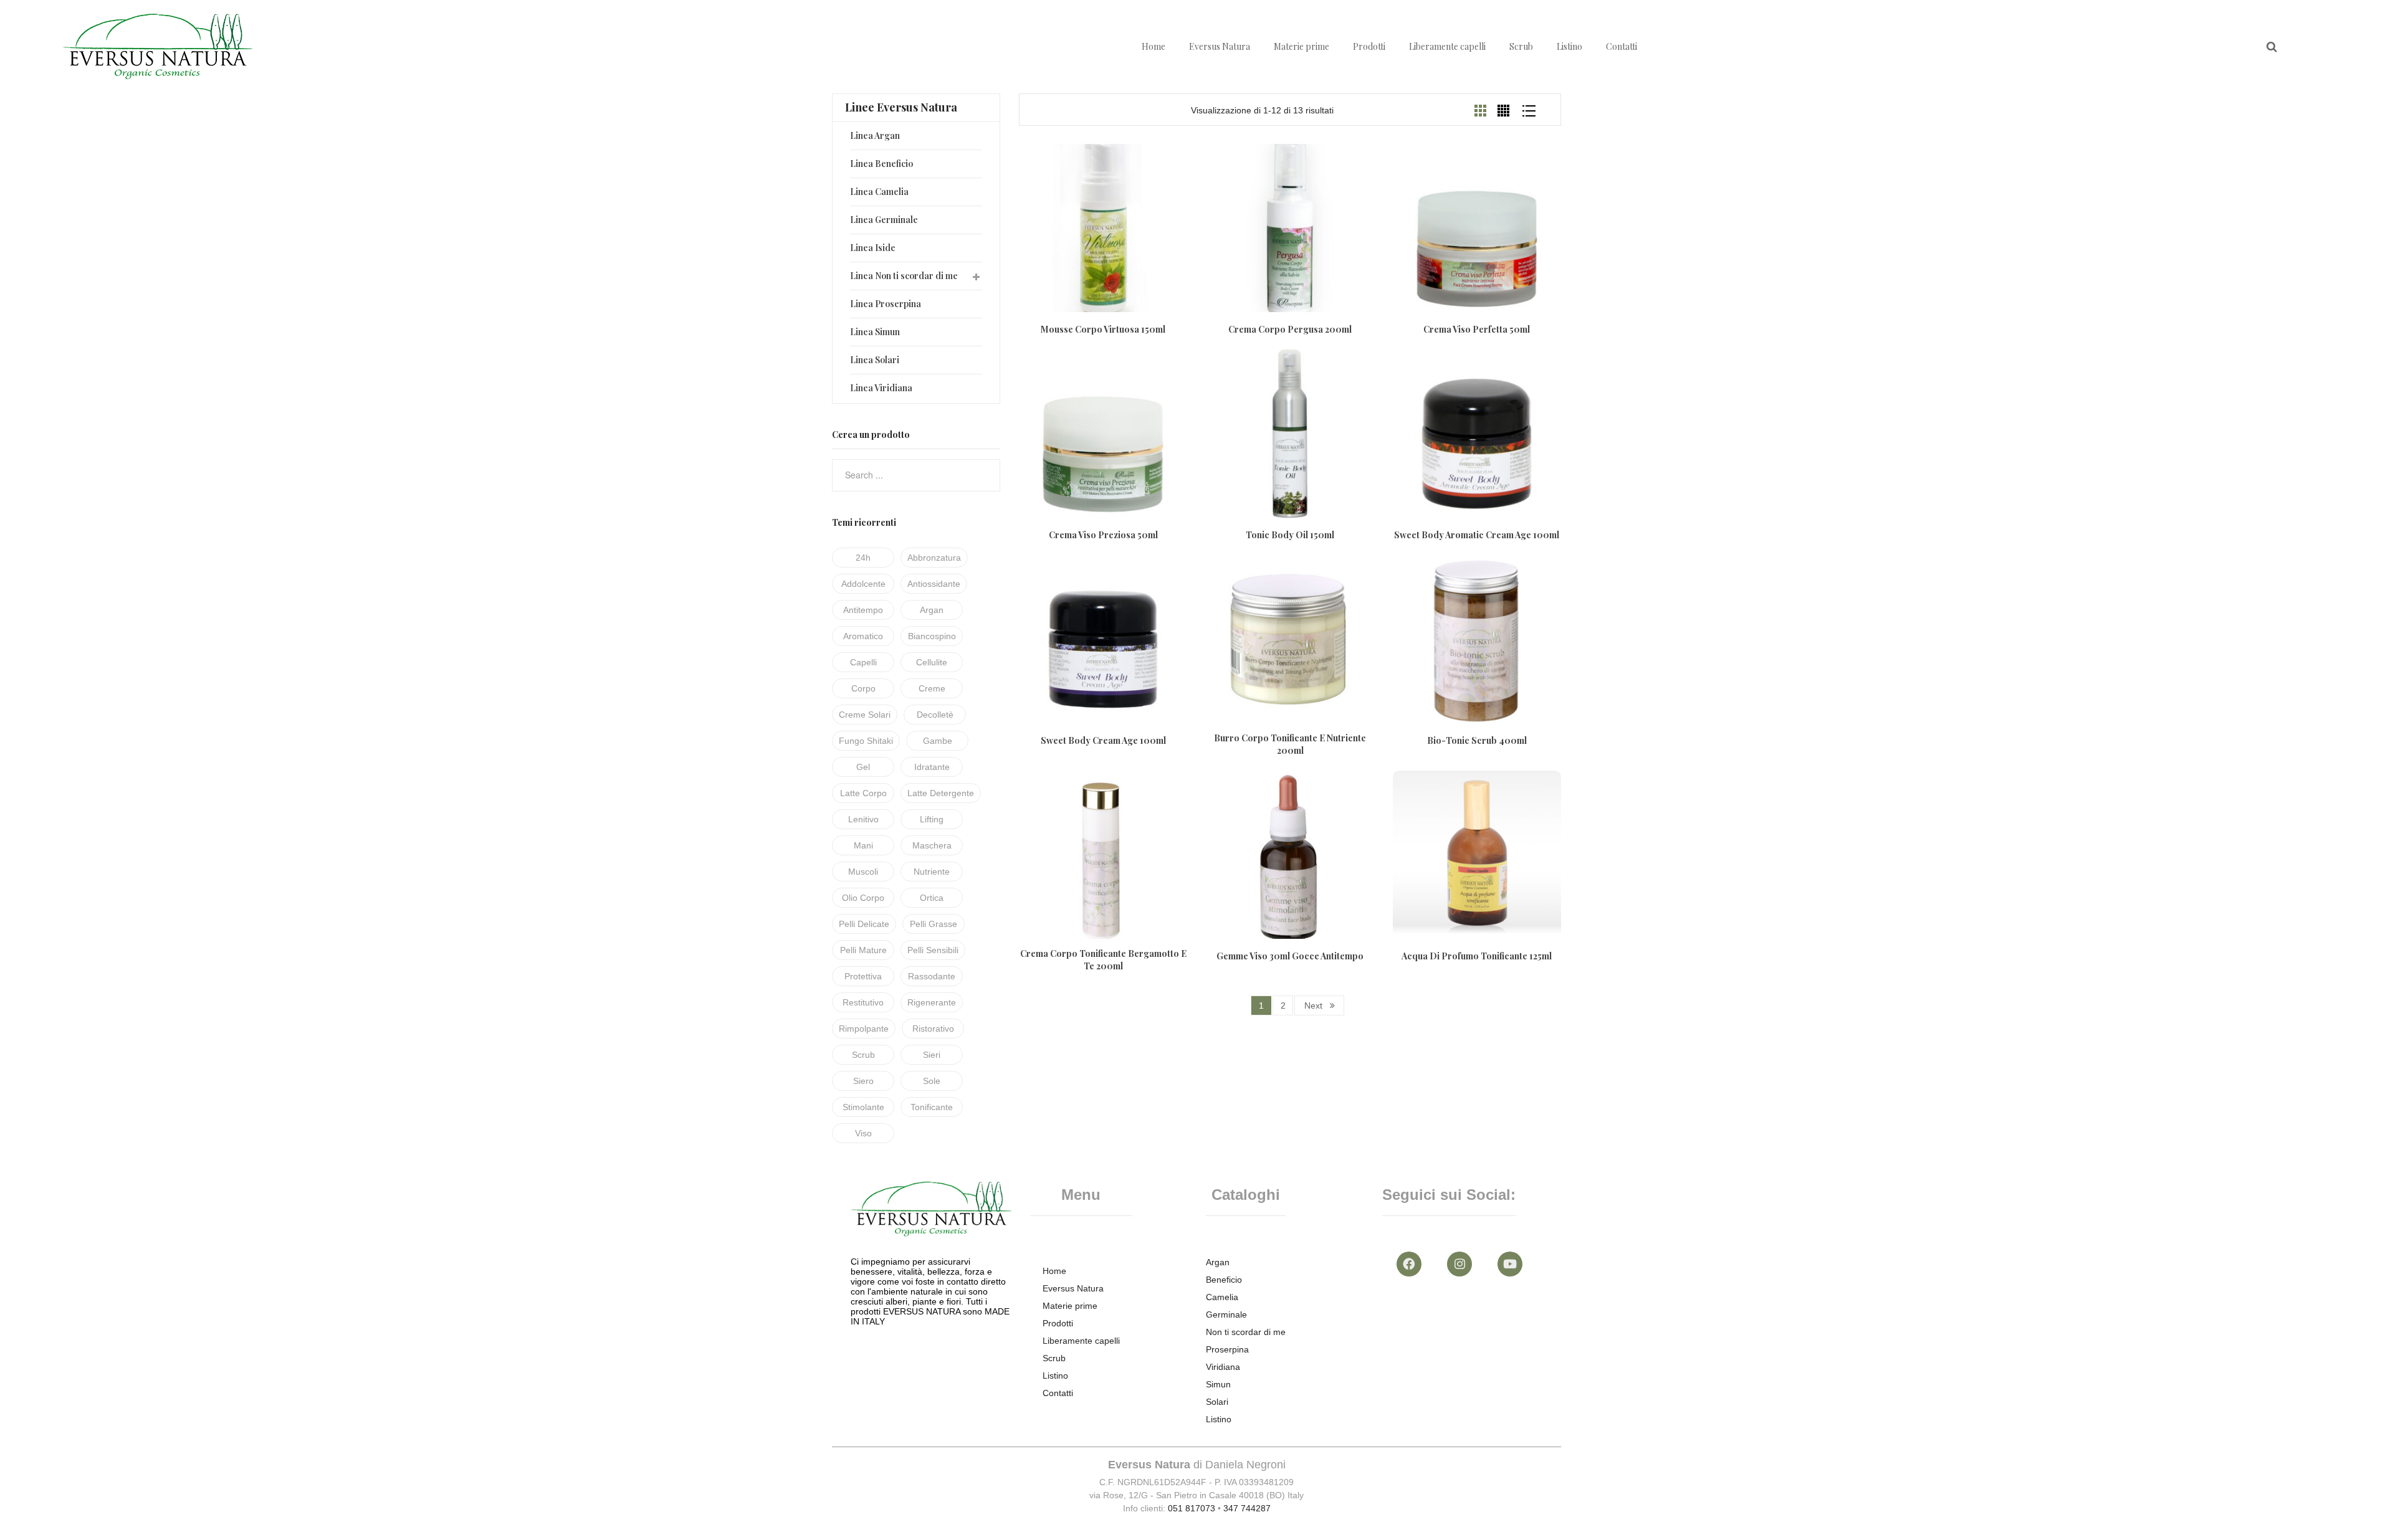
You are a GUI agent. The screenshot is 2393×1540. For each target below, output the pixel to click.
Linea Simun (875, 332)
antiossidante (934, 584)
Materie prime (1302, 46)
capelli (863, 662)
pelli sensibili (933, 950)
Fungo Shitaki (866, 741)
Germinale (1226, 1314)
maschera (932, 845)
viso (863, 1133)
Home (1154, 46)
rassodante (932, 976)
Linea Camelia (879, 192)
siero (863, 1081)
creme (932, 688)
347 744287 (1247, 1508)
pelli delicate (864, 924)
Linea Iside (873, 248)
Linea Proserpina (886, 304)
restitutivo (863, 1002)
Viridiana (1223, 1367)
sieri (932, 1055)
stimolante (863, 1107)
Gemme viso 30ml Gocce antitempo (1290, 956)
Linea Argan (875, 135)
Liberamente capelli (1447, 46)
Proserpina (1227, 1349)
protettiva (863, 976)
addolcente (863, 584)
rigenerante (932, 1002)
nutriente (932, 872)
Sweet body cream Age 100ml (1103, 740)
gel (863, 767)
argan (932, 610)
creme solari (865, 715)
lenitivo (863, 819)
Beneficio (1224, 1280)
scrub (863, 1055)
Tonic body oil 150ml (1290, 535)
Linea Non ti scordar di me (904, 276)
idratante (932, 767)
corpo (863, 688)
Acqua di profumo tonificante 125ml (1477, 956)
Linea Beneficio (881, 164)
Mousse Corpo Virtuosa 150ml (1103, 329)
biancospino (932, 636)
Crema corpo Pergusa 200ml (1290, 329)
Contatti (1622, 46)
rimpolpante (864, 1029)
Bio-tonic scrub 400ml (1477, 740)
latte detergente (941, 793)
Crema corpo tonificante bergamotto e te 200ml (1103, 960)
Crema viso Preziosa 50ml (1103, 535)
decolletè (935, 715)
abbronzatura (934, 558)
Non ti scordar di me (1246, 1332)
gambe (938, 741)
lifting (932, 819)
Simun (1218, 1384)
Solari (1217, 1402)
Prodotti (1369, 46)
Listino (1569, 46)
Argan (1218, 1262)
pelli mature (863, 950)
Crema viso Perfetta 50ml (1477, 329)
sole (932, 1081)
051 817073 (1192, 1508)
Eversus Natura (1220, 46)
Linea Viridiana (881, 388)
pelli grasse (934, 924)
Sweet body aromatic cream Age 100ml (1477, 535)
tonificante (932, 1107)
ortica (932, 898)
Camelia (1222, 1297)
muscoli (863, 872)
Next (1313, 1005)
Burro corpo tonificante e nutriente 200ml (1290, 744)
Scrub (1521, 46)
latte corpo (863, 793)
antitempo (863, 610)
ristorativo (933, 1029)
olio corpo (863, 898)
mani (863, 845)
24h (863, 558)
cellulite (932, 662)
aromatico (863, 636)
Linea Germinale (884, 220)
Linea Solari (875, 360)
